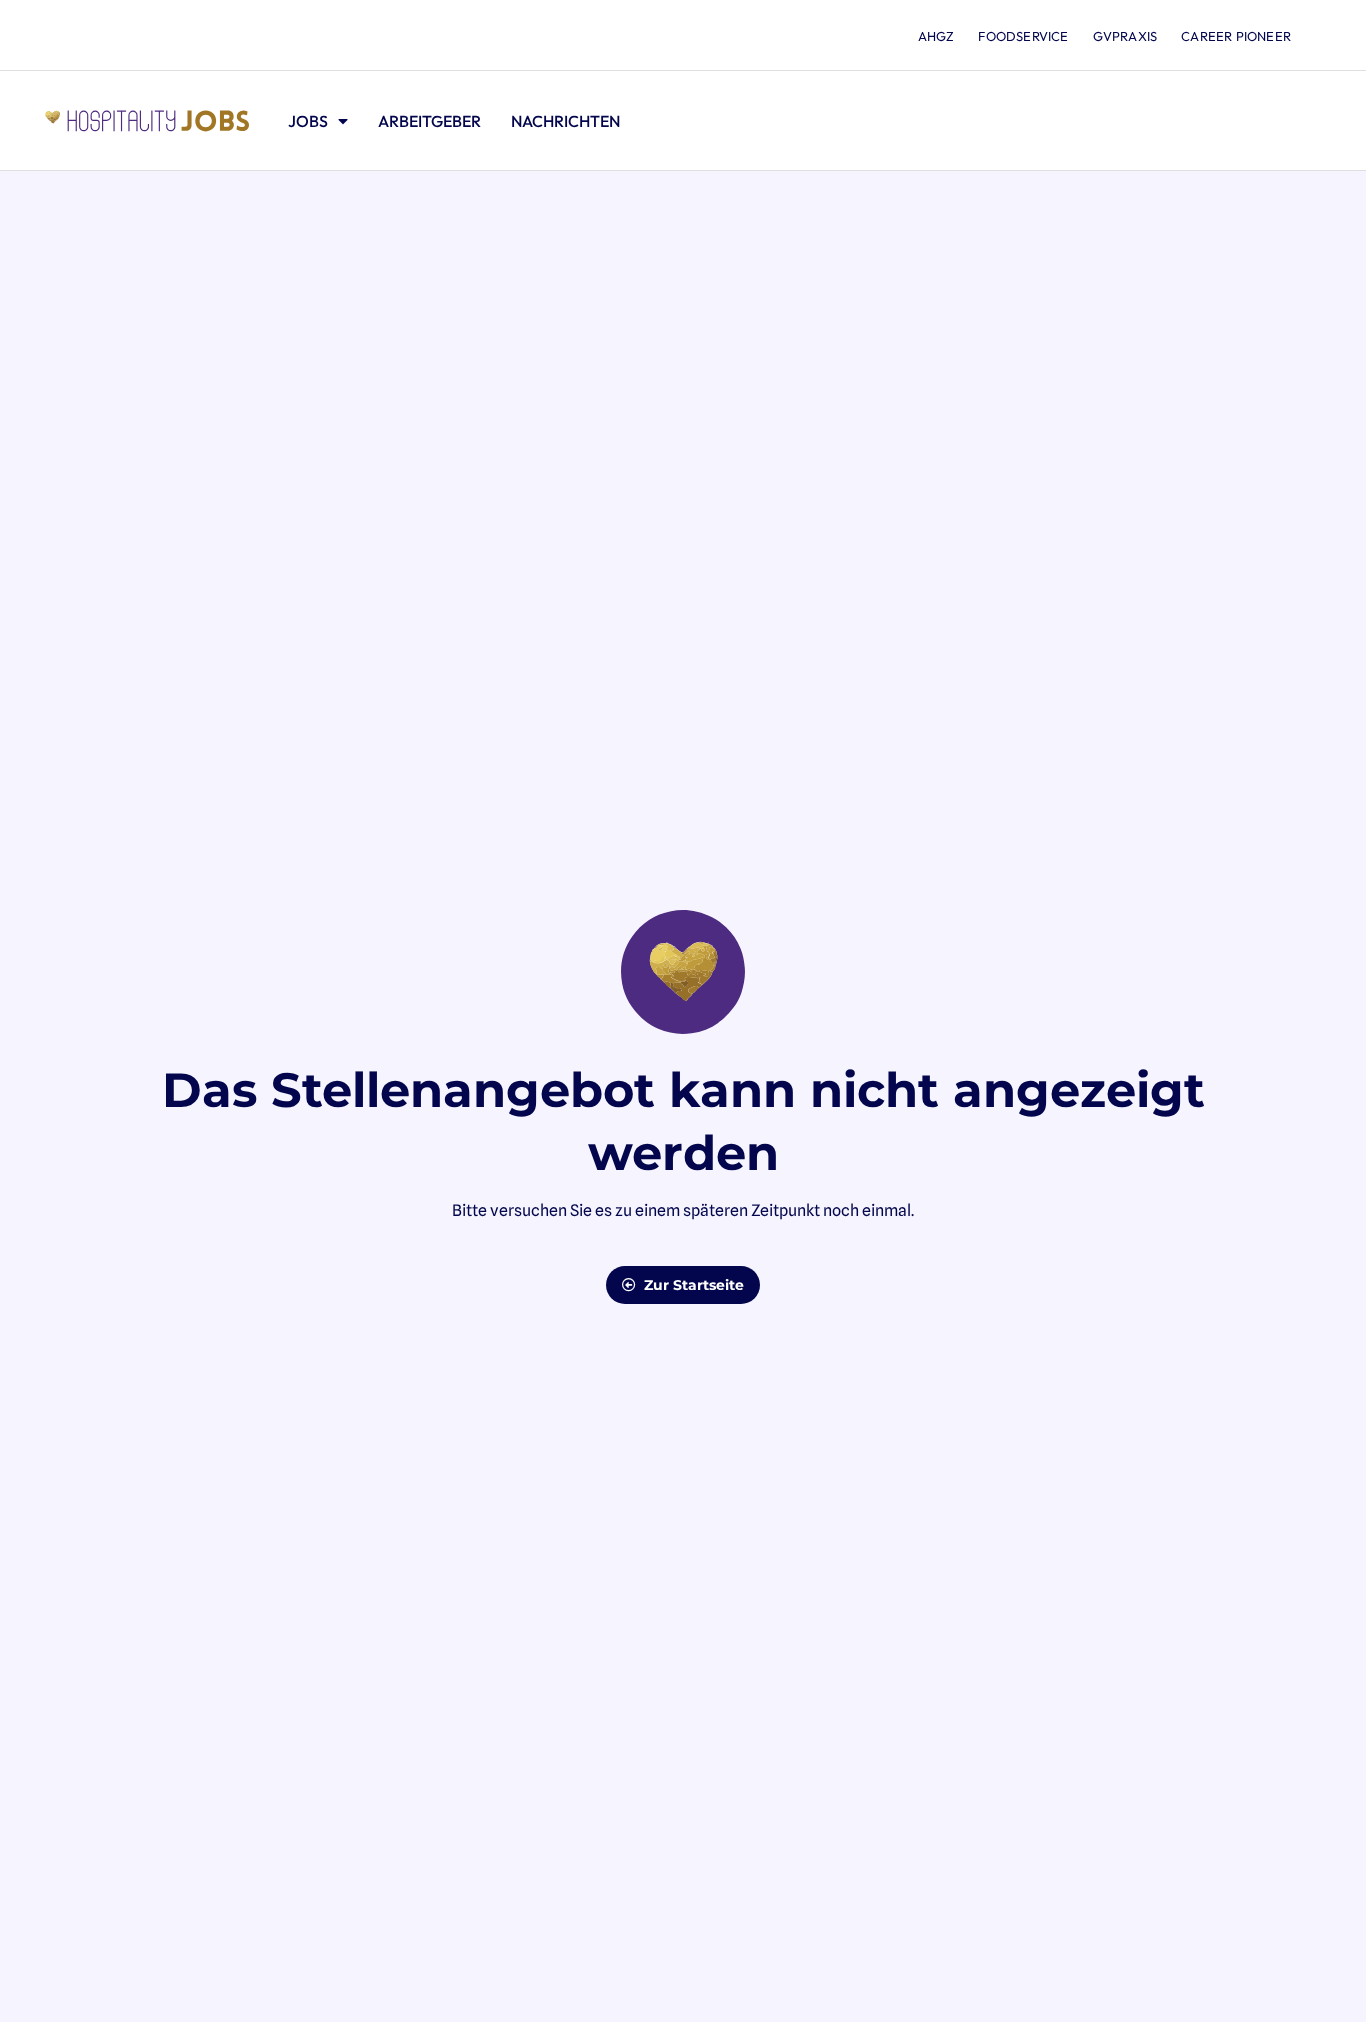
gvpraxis (1125, 36)
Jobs (308, 121)
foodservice (1023, 36)
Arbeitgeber (429, 121)
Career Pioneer (1236, 36)
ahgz (936, 36)
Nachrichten (565, 121)
